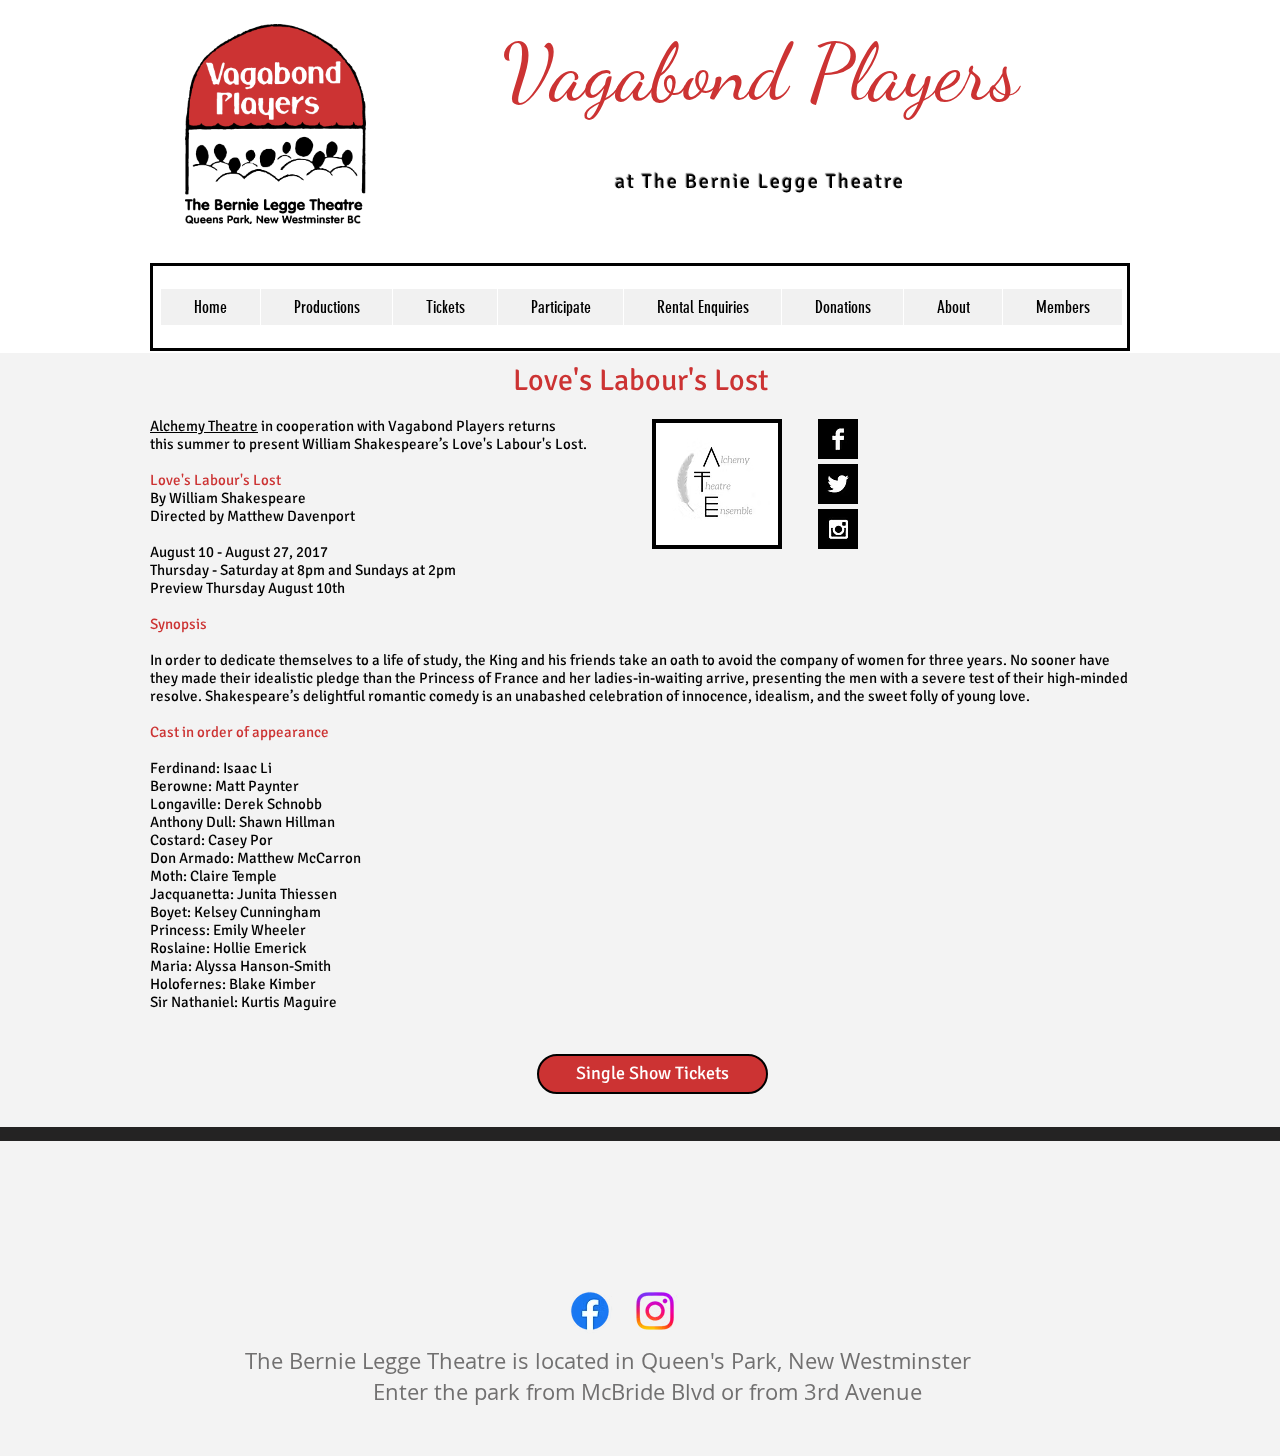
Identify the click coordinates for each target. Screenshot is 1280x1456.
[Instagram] (655, 1311)
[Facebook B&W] (838, 439)
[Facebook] (590, 1311)
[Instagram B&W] (838, 529)
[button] (444, 307)
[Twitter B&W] (838, 484)
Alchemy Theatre (204, 426)
